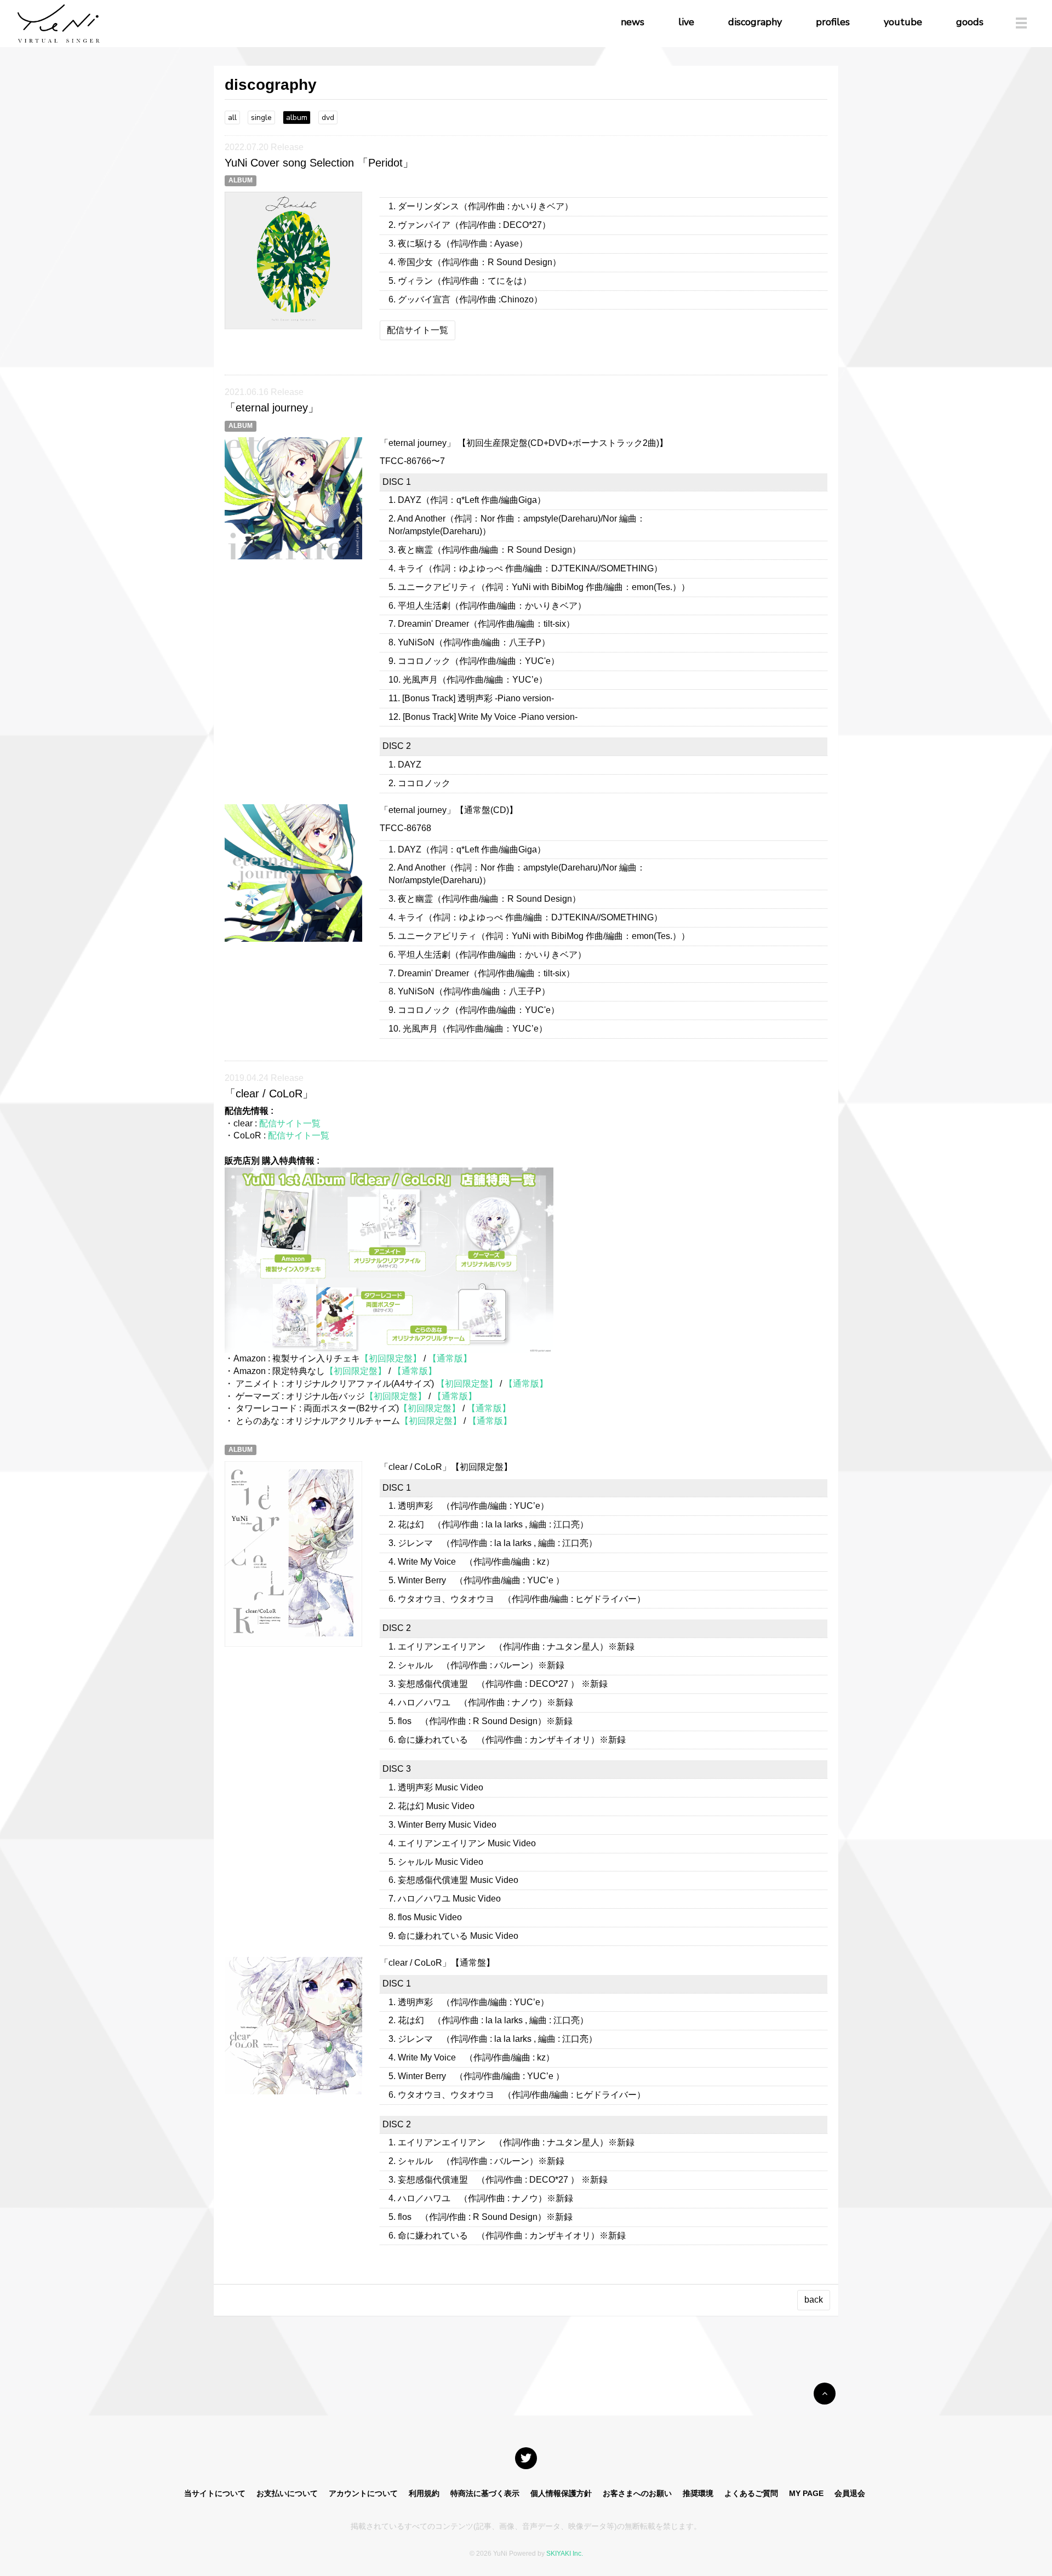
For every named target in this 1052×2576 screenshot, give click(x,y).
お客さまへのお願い (637, 2493)
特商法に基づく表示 (485, 2493)
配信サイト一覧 (418, 330)
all (232, 118)
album (297, 118)
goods (970, 22)
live (686, 22)
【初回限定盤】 (391, 1358)
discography (755, 22)
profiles (833, 22)
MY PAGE (806, 2493)
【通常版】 (450, 1358)
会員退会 (850, 2493)
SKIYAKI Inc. (565, 2554)
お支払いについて (287, 2493)
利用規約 (424, 2493)
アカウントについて (363, 2493)
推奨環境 (698, 2493)
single (261, 118)
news (633, 22)
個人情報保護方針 (561, 2493)
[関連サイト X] (526, 2458)
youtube (903, 22)
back (814, 2300)
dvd (328, 118)
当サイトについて (215, 2493)
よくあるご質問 (751, 2493)
